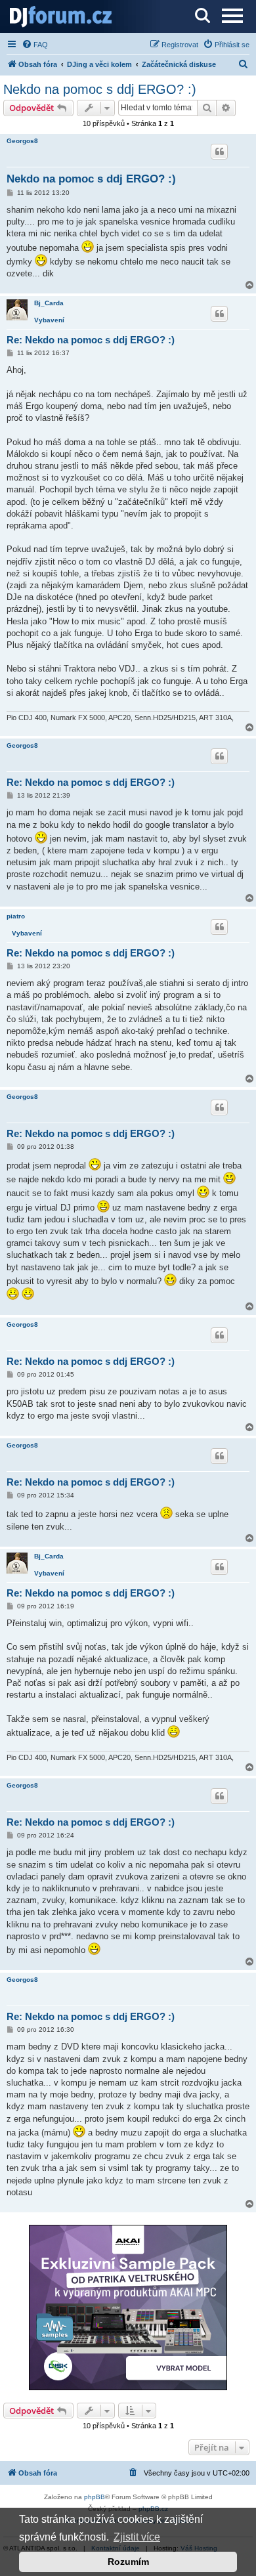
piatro (16, 916)
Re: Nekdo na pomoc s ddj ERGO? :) (91, 340)
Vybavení (49, 320)
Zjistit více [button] (137, 2537)
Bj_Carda (49, 303)
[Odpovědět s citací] (219, 152)
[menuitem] (35, 45)
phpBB (95, 2497)
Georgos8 (22, 141)
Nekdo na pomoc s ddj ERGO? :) (100, 89)
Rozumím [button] (128, 2562)
